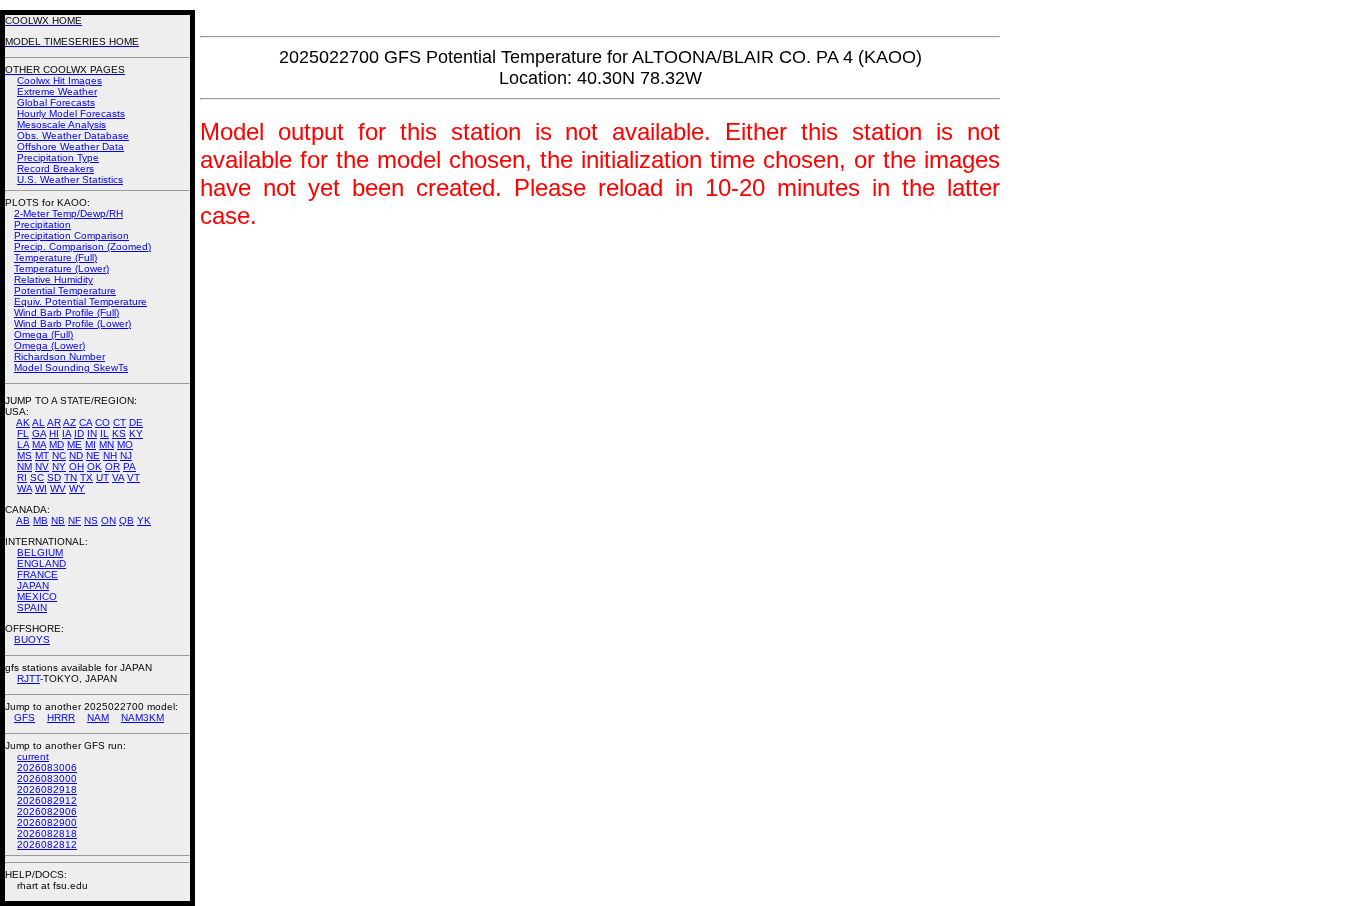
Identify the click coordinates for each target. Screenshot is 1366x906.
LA (23, 444)
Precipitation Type (58, 157)
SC (37, 477)
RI (22, 477)
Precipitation (42, 224)
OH (76, 466)
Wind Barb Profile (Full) (66, 312)
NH (110, 455)
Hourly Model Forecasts (71, 113)
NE (93, 455)
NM (24, 466)
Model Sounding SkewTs (71, 367)
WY (77, 488)
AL (38, 422)
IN (92, 433)
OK (94, 466)
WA (24, 488)
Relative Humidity (53, 279)
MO (125, 444)
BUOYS (32, 639)
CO (102, 422)
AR (54, 422)
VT (133, 477)
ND (76, 455)
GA (39, 433)
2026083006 (47, 767)
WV (58, 488)
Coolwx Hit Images (59, 80)
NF (74, 520)
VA (118, 477)
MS (24, 455)
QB (126, 520)
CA (85, 422)
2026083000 (47, 778)
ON (108, 520)
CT (119, 422)
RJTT (28, 678)
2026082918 (47, 789)
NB (58, 520)
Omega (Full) (43, 334)
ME (74, 444)
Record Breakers (55, 168)
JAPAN (33, 585)
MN (106, 444)
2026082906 (47, 811)
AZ (69, 422)
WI (41, 488)
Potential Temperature (65, 290)
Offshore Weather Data (70, 146)
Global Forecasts (56, 102)
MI (90, 444)
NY (59, 466)
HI (54, 433)
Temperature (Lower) (61, 268)
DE (136, 422)
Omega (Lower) (49, 345)
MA (39, 444)
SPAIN (32, 607)
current (33, 756)
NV (42, 466)
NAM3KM (142, 717)
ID (79, 433)
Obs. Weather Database (73, 135)
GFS (24, 717)
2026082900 (47, 822)
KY (136, 433)
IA (66, 433)
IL (104, 433)
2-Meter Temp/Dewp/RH (68, 213)
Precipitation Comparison (71, 235)
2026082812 (47, 844)
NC (59, 455)
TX (86, 477)
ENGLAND (41, 563)
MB (40, 520)
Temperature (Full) (55, 257)
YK (144, 520)
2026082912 (47, 800)
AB (23, 520)
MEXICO (37, 596)
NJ (126, 455)
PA (129, 466)
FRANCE (37, 574)
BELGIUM (40, 552)
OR (112, 466)
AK (23, 422)
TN (70, 477)
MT (42, 455)
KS (119, 433)
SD (54, 477)
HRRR (61, 717)
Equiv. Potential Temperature (80, 301)
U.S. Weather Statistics (70, 179)
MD (56, 444)
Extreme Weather (57, 91)
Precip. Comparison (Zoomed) (82, 246)
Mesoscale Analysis (61, 124)
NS (91, 520)
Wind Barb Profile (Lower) (72, 323)
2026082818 (47, 833)
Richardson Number (59, 356)
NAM (98, 717)
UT (102, 477)
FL (23, 433)
